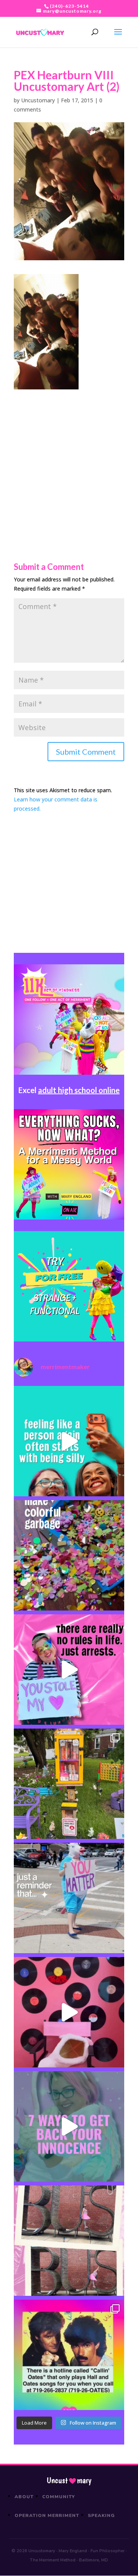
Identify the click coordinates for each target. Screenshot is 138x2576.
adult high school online (79, 1090)
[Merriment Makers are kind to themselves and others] (69, 1898)
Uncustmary (69, 2481)
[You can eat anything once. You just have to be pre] (69, 1670)
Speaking (101, 2515)
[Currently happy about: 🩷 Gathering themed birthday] (69, 1784)
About (24, 2497)
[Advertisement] (69, 458)
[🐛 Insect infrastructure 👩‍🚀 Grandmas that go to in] (69, 2355)
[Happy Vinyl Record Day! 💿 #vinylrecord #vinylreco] (69, 2012)
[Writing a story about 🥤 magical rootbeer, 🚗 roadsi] (69, 2126)
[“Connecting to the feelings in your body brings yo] (69, 2241)
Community (59, 2497)
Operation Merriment (47, 2515)
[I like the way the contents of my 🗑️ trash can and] (69, 1555)
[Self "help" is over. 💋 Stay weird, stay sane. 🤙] (69, 1441)
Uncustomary (38, 100)
